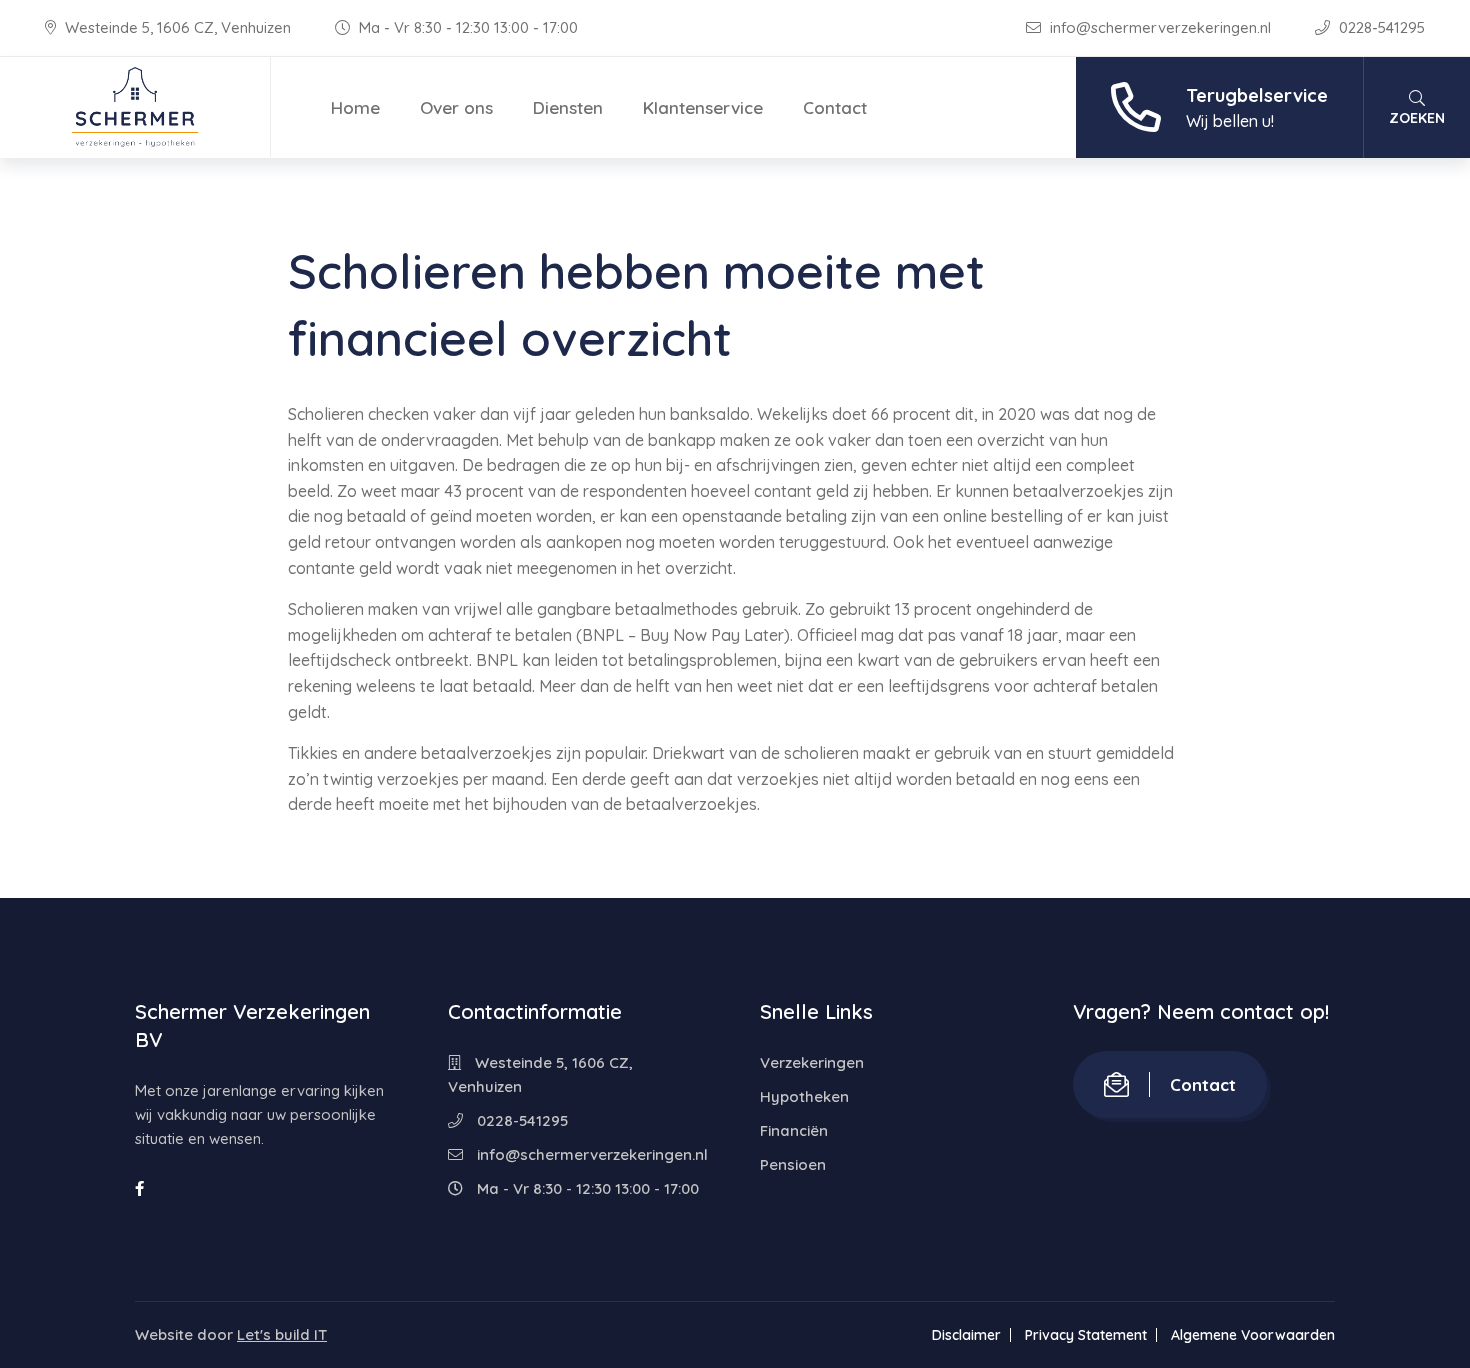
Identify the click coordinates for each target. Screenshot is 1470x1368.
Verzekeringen (812, 1062)
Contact (835, 107)
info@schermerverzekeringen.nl (1160, 27)
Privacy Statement (1086, 1335)
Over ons (456, 107)
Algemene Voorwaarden (1253, 1335)
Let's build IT (282, 1334)
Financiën (794, 1130)
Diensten (568, 107)
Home (355, 107)
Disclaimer (966, 1335)
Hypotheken (804, 1096)
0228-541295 (1380, 27)
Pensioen (793, 1164)
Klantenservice (703, 107)
